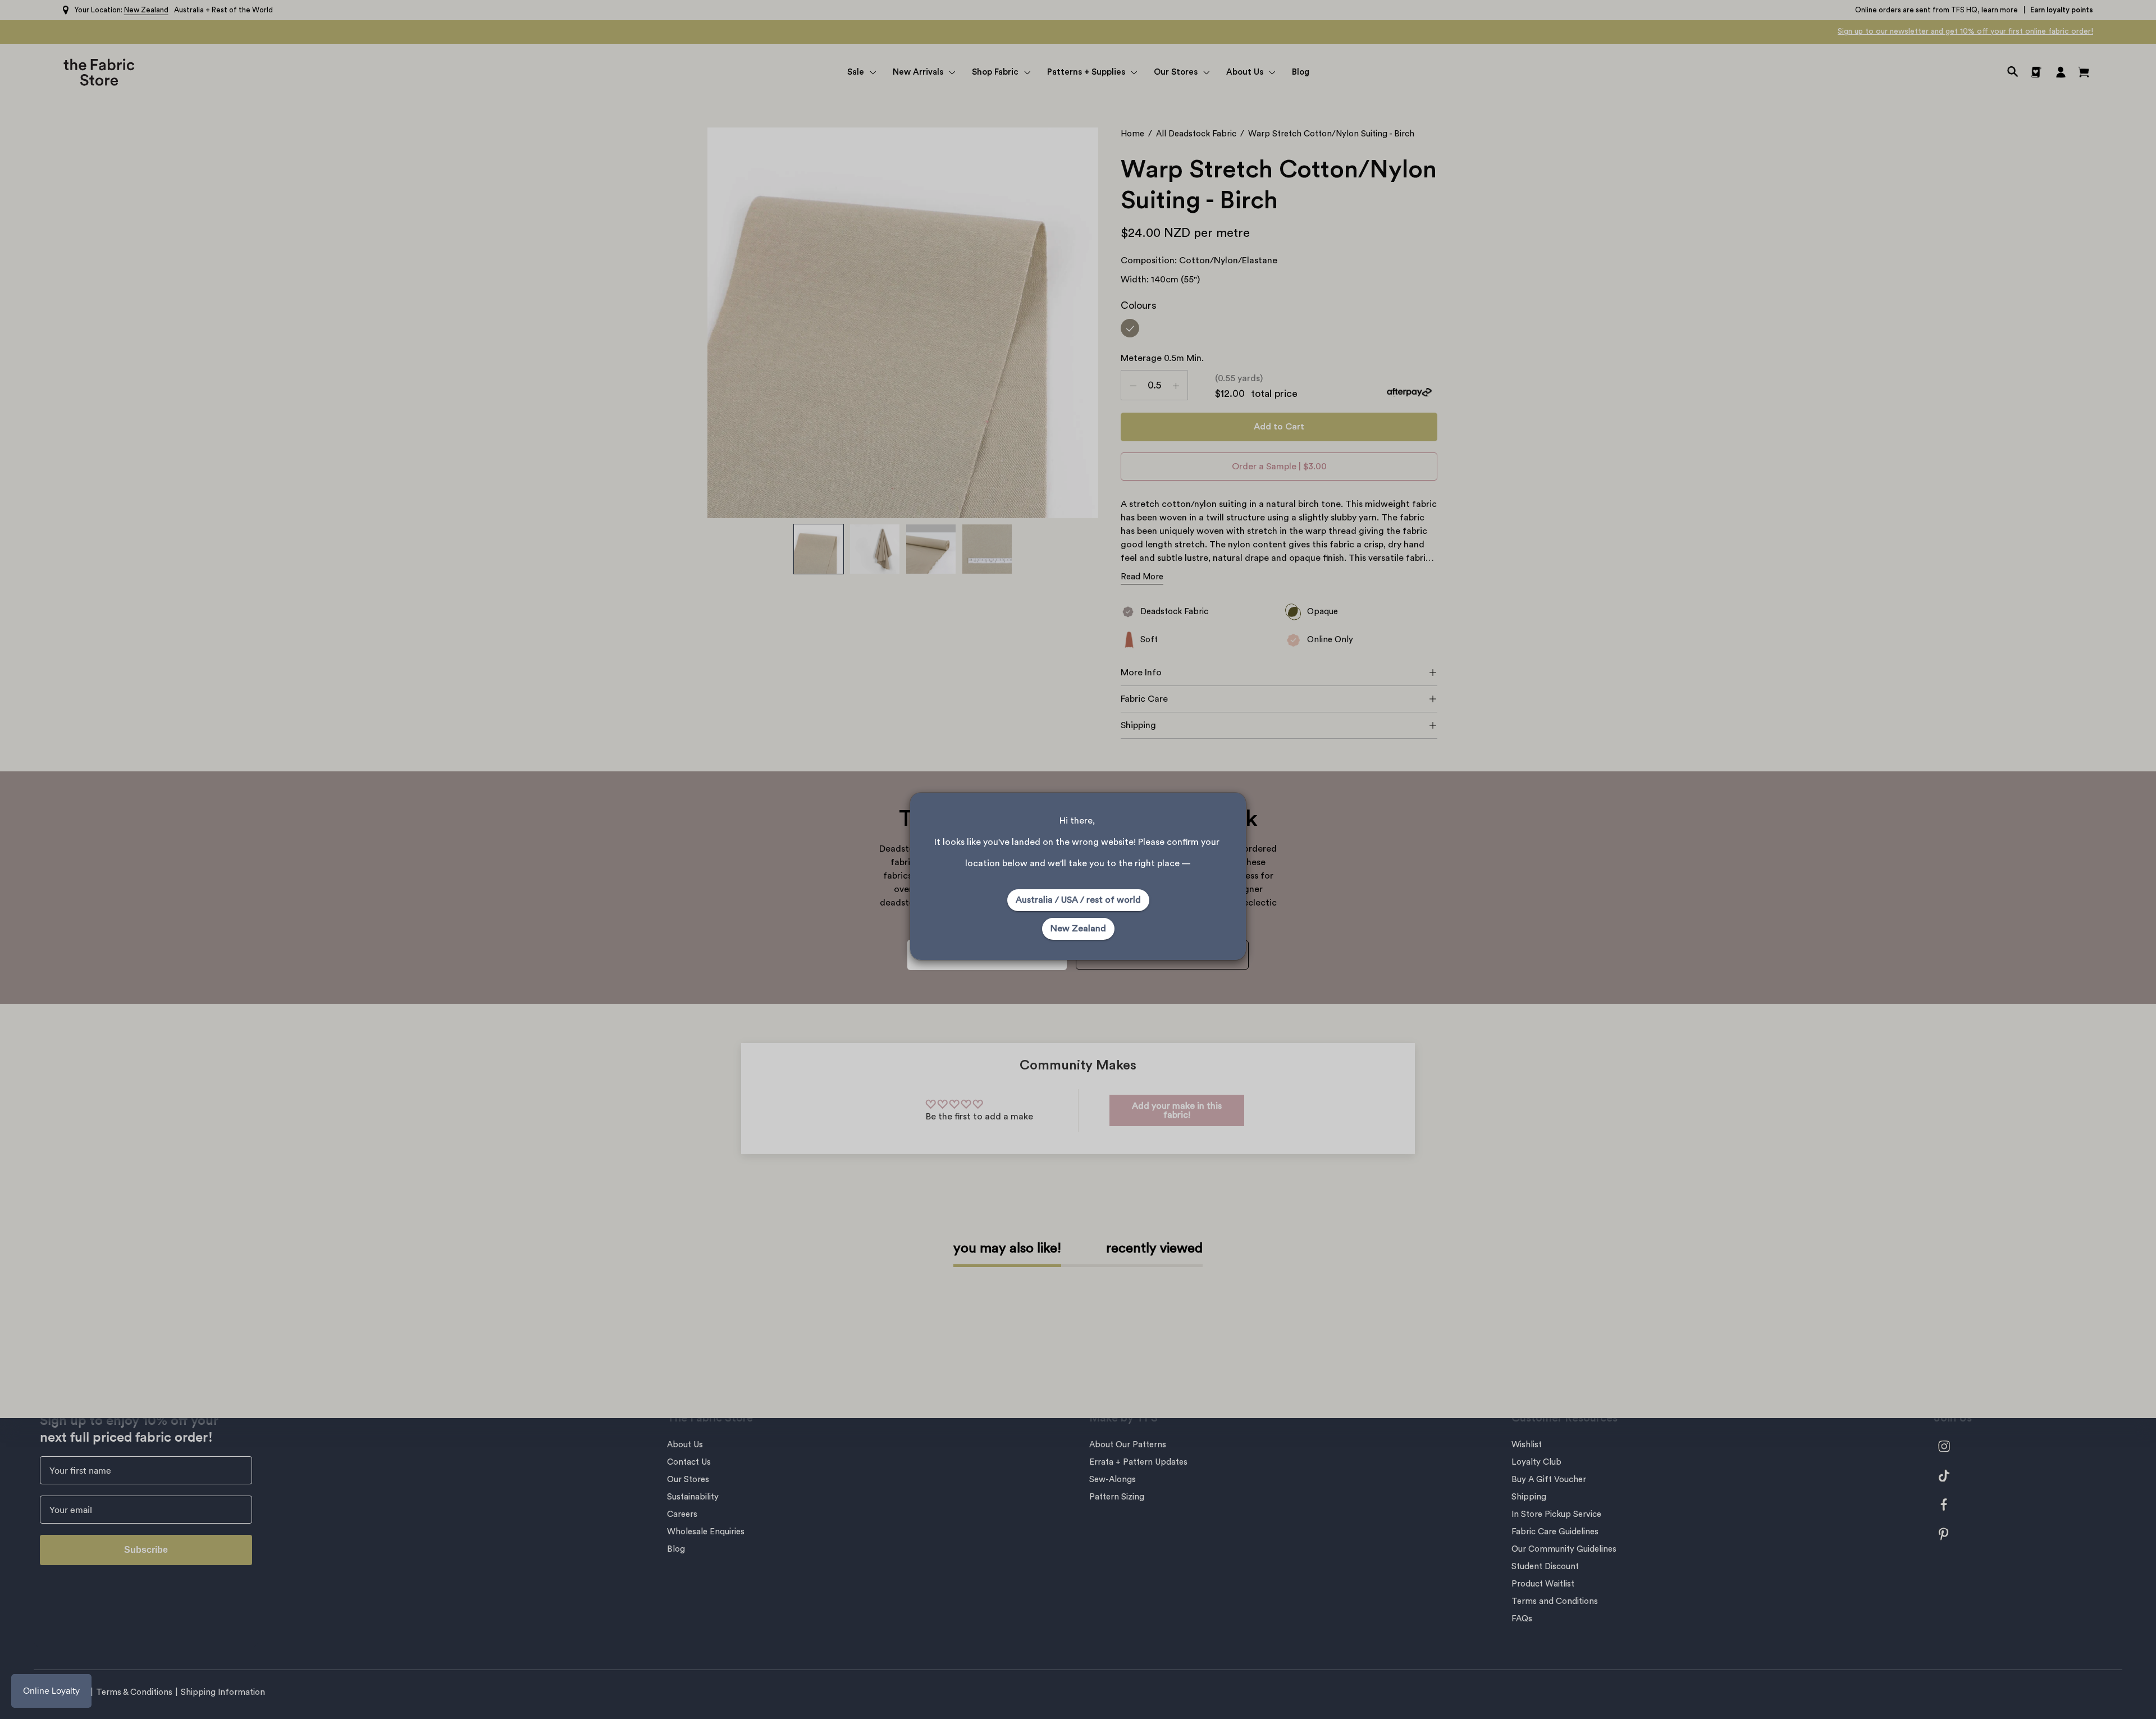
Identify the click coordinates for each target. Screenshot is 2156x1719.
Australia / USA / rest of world (1078, 900)
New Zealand (1078, 929)
